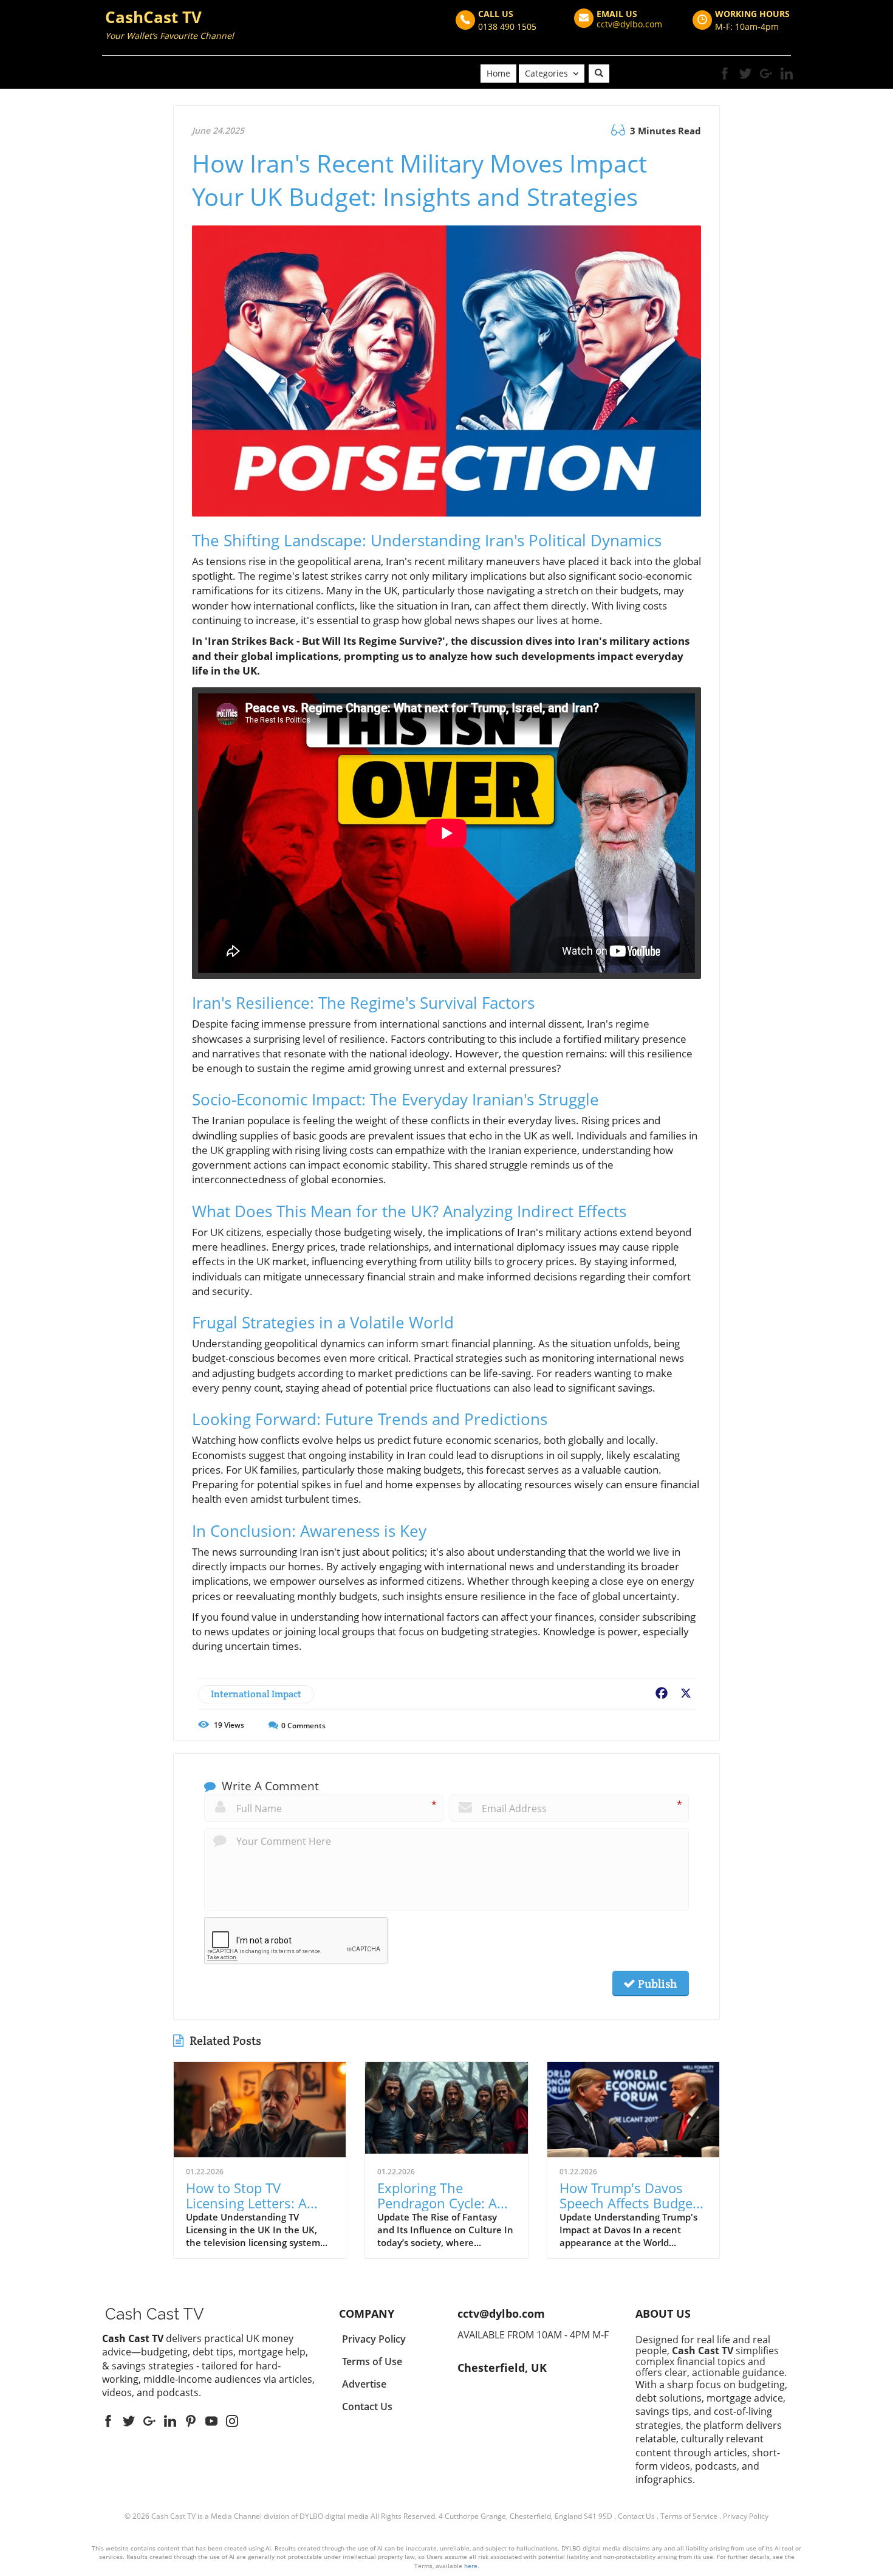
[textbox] (169, 26)
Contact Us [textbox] (367, 2406)
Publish (656, 1984)
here (471, 2566)
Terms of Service (689, 2516)
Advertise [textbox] (364, 2384)
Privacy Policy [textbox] (374, 2339)
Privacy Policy (746, 2516)
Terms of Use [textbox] (372, 2361)
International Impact (256, 1694)
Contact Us (636, 2516)
